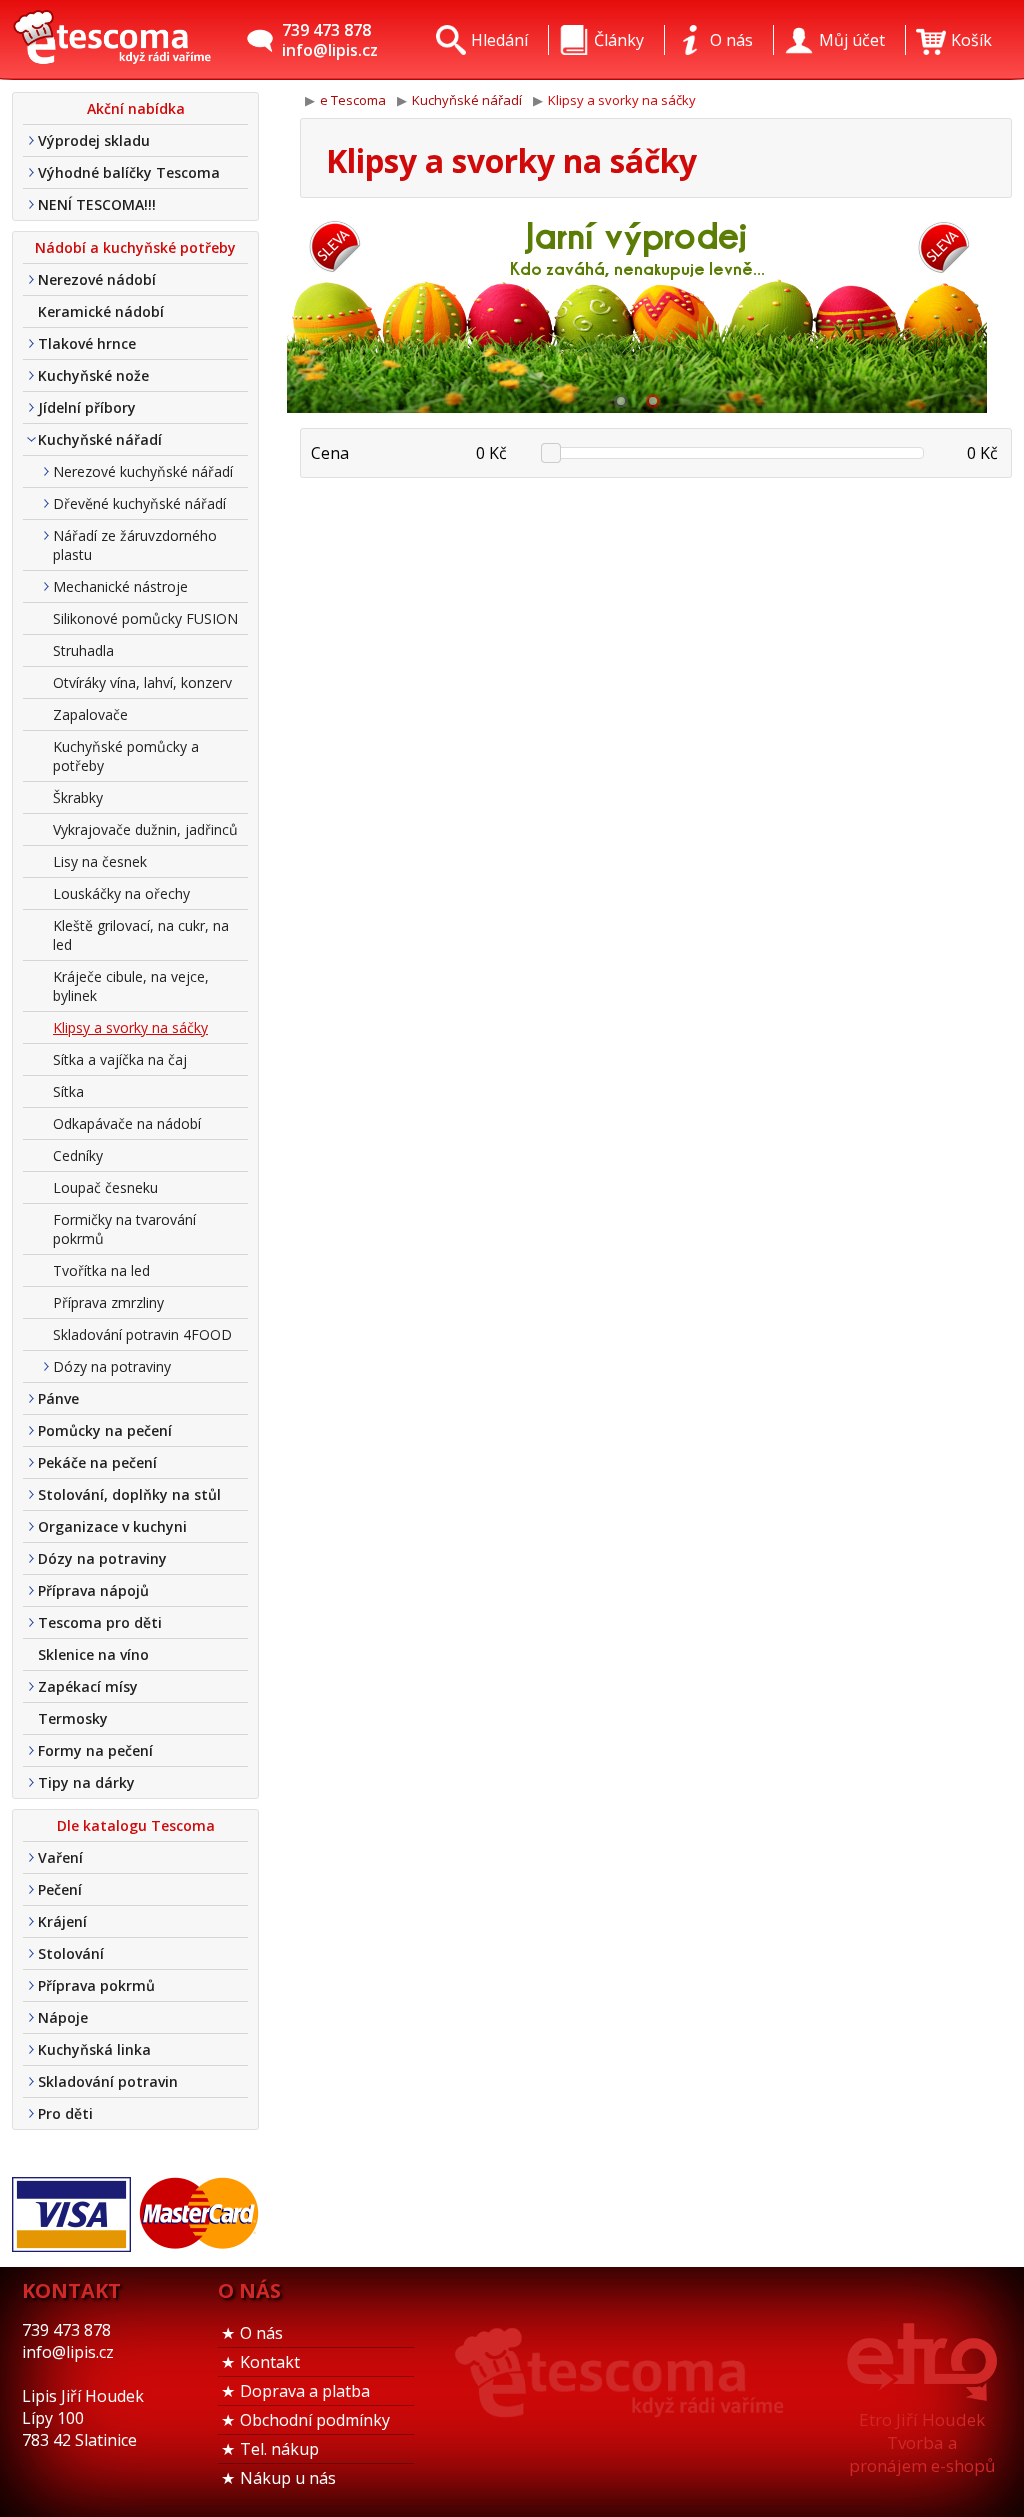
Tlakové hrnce (87, 343)
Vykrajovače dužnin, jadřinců (145, 829)
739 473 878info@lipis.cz (330, 40)
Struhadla (83, 650)
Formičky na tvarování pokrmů (124, 1229)
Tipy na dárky (86, 1782)
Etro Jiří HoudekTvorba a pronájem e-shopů (922, 2442)
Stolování (71, 1953)
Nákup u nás (288, 2478)
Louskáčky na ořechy (121, 893)
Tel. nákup (279, 2449)
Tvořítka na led (101, 1270)
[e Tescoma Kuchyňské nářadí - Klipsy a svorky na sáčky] (112, 40)
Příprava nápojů (93, 1590)
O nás (261, 2333)
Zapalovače (90, 714)
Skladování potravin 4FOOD (142, 1334)
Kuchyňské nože (93, 375)
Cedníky (78, 1155)
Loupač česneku (105, 1187)
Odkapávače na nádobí (127, 1123)
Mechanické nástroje (120, 586)
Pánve (58, 1398)
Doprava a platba (305, 2391)
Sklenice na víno (93, 1654)
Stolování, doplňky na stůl (129, 1494)
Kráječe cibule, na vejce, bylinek (131, 986)
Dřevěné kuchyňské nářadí (139, 503)
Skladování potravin (108, 2081)
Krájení (62, 1921)
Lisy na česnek (100, 861)
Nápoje (63, 2017)
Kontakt (270, 2362)
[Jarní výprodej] (637, 313)
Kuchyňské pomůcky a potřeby (126, 756)
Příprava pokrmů (96, 1985)
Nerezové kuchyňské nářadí (143, 471)
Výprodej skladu (94, 140)
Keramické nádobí (101, 311)
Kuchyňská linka (94, 2049)
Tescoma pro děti (100, 1622)
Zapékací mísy (88, 1686)
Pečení (60, 1889)
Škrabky (78, 797)
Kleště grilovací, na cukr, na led (141, 935)
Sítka (68, 1091)
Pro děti (65, 2113)
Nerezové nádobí (97, 279)
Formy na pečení (95, 1750)
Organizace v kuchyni (112, 1526)
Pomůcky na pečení (105, 1430)
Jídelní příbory (87, 407)
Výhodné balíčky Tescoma (129, 172)
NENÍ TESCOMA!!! (97, 204)
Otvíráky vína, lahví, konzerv (142, 682)
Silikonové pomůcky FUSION (145, 618)
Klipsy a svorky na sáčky (130, 1027)
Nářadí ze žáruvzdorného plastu (135, 545)
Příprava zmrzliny (108, 1302)
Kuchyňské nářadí (100, 439)
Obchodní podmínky (315, 2420)
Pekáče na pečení (97, 1462)
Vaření (60, 1857)
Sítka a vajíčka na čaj (120, 1059)
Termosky (73, 1718)
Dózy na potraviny (112, 1366)
